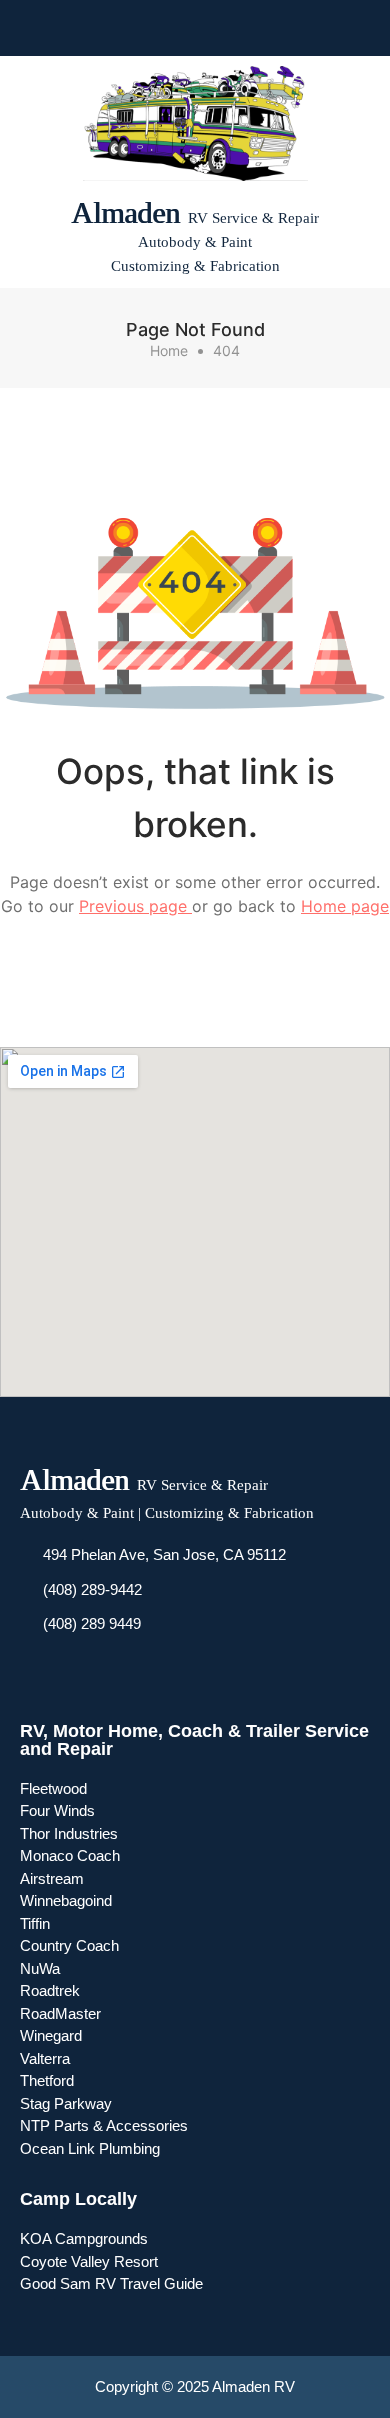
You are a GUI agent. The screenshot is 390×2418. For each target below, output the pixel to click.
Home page (345, 906)
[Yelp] (213, 28)
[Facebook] (141, 28)
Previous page (135, 906)
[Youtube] (177, 28)
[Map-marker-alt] (249, 28)
